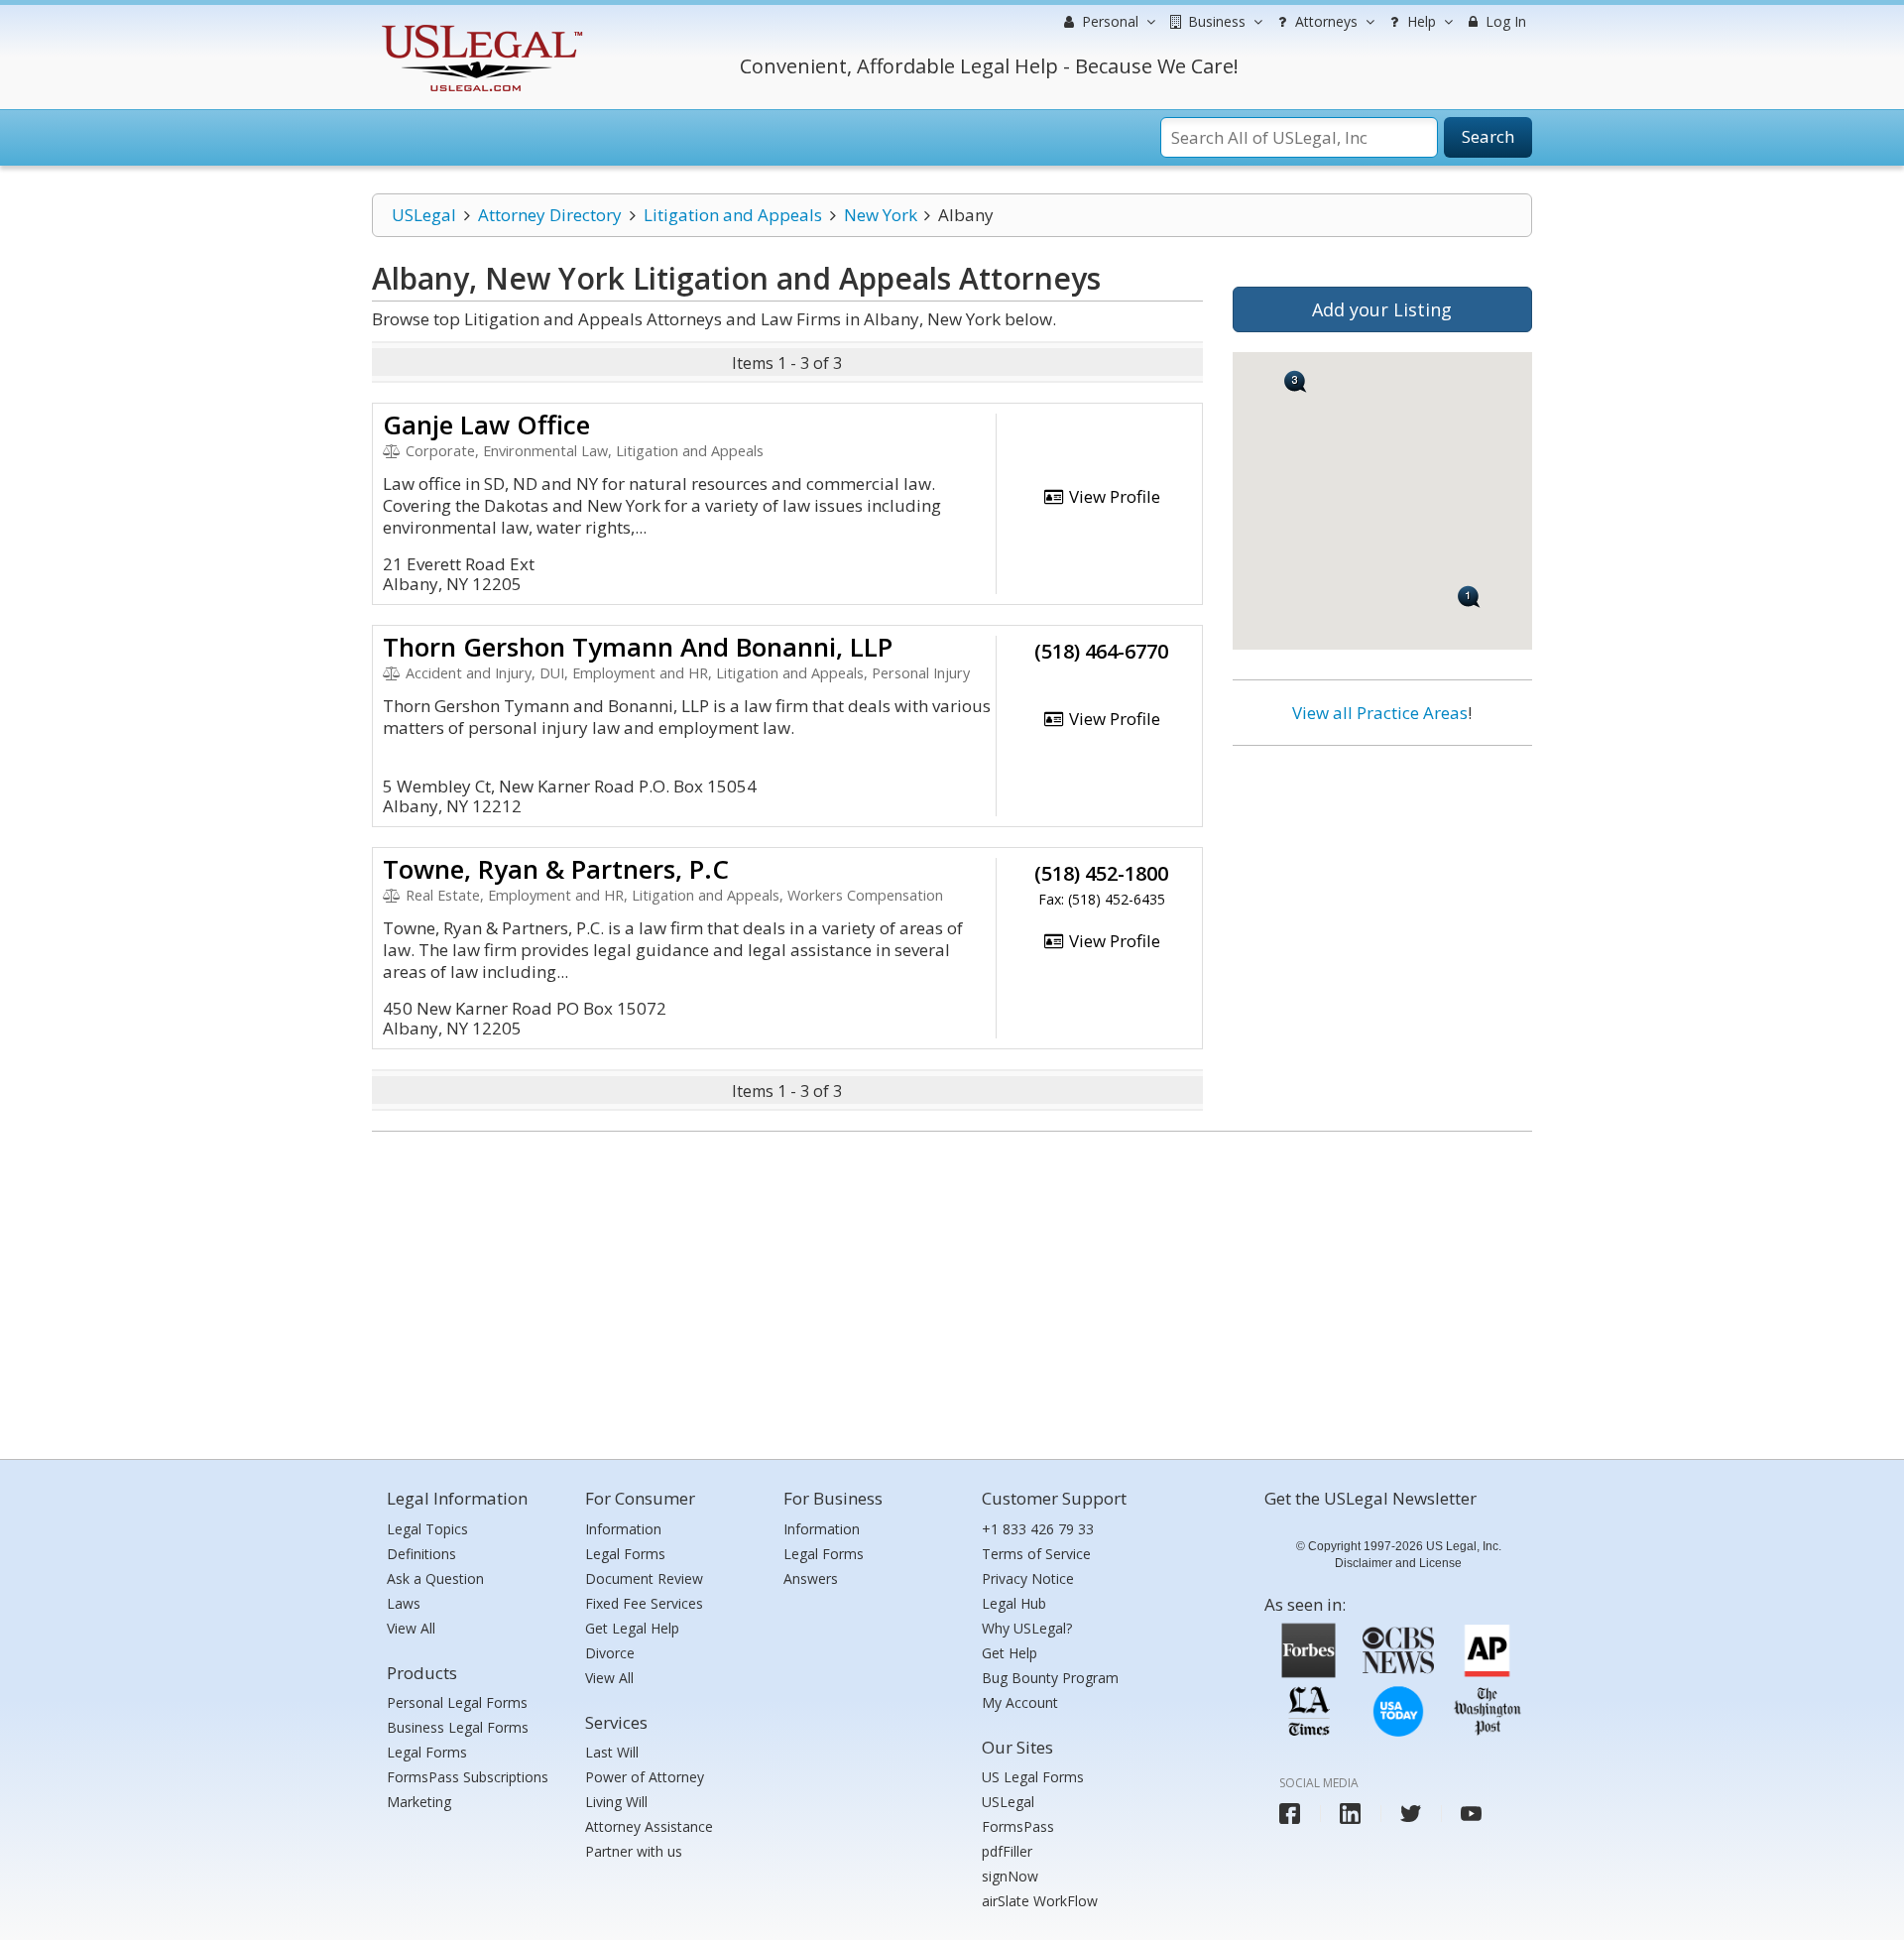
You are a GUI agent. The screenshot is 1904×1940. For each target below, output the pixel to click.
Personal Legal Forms (457, 1702)
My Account (1020, 1702)
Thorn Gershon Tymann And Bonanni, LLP (638, 647)
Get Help (1010, 1653)
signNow (1010, 1876)
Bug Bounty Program (1050, 1678)
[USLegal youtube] (1471, 1814)
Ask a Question (435, 1578)
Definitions (421, 1554)
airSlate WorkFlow (1040, 1901)
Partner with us (634, 1851)
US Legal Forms (1033, 1777)
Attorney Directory (550, 215)
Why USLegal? (1027, 1628)
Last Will (612, 1752)
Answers (811, 1578)
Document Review (644, 1578)
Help (1420, 21)
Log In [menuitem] (1504, 21)
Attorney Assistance (649, 1826)
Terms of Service (1036, 1554)
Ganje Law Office (486, 424)
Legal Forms (427, 1752)
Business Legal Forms (458, 1727)
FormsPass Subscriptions (468, 1777)
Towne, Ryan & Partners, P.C (556, 869)
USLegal (424, 215)
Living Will (616, 1802)
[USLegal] (479, 27)
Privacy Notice (1028, 1578)
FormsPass (1018, 1826)
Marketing (419, 1802)
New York (881, 215)
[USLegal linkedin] (1350, 1814)
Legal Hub (1014, 1603)
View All (411, 1628)
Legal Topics (427, 1529)
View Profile (1113, 496)
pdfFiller (1007, 1851)
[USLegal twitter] (1411, 1814)
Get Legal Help (632, 1628)
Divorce (610, 1653)
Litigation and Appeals (733, 215)
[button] (1296, 381)
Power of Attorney (645, 1777)
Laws (404, 1603)
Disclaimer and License (1398, 1563)
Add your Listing (1382, 309)
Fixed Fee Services (644, 1603)
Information (623, 1529)
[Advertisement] (1382, 890)
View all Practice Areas (1380, 713)
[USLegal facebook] (1290, 1814)
